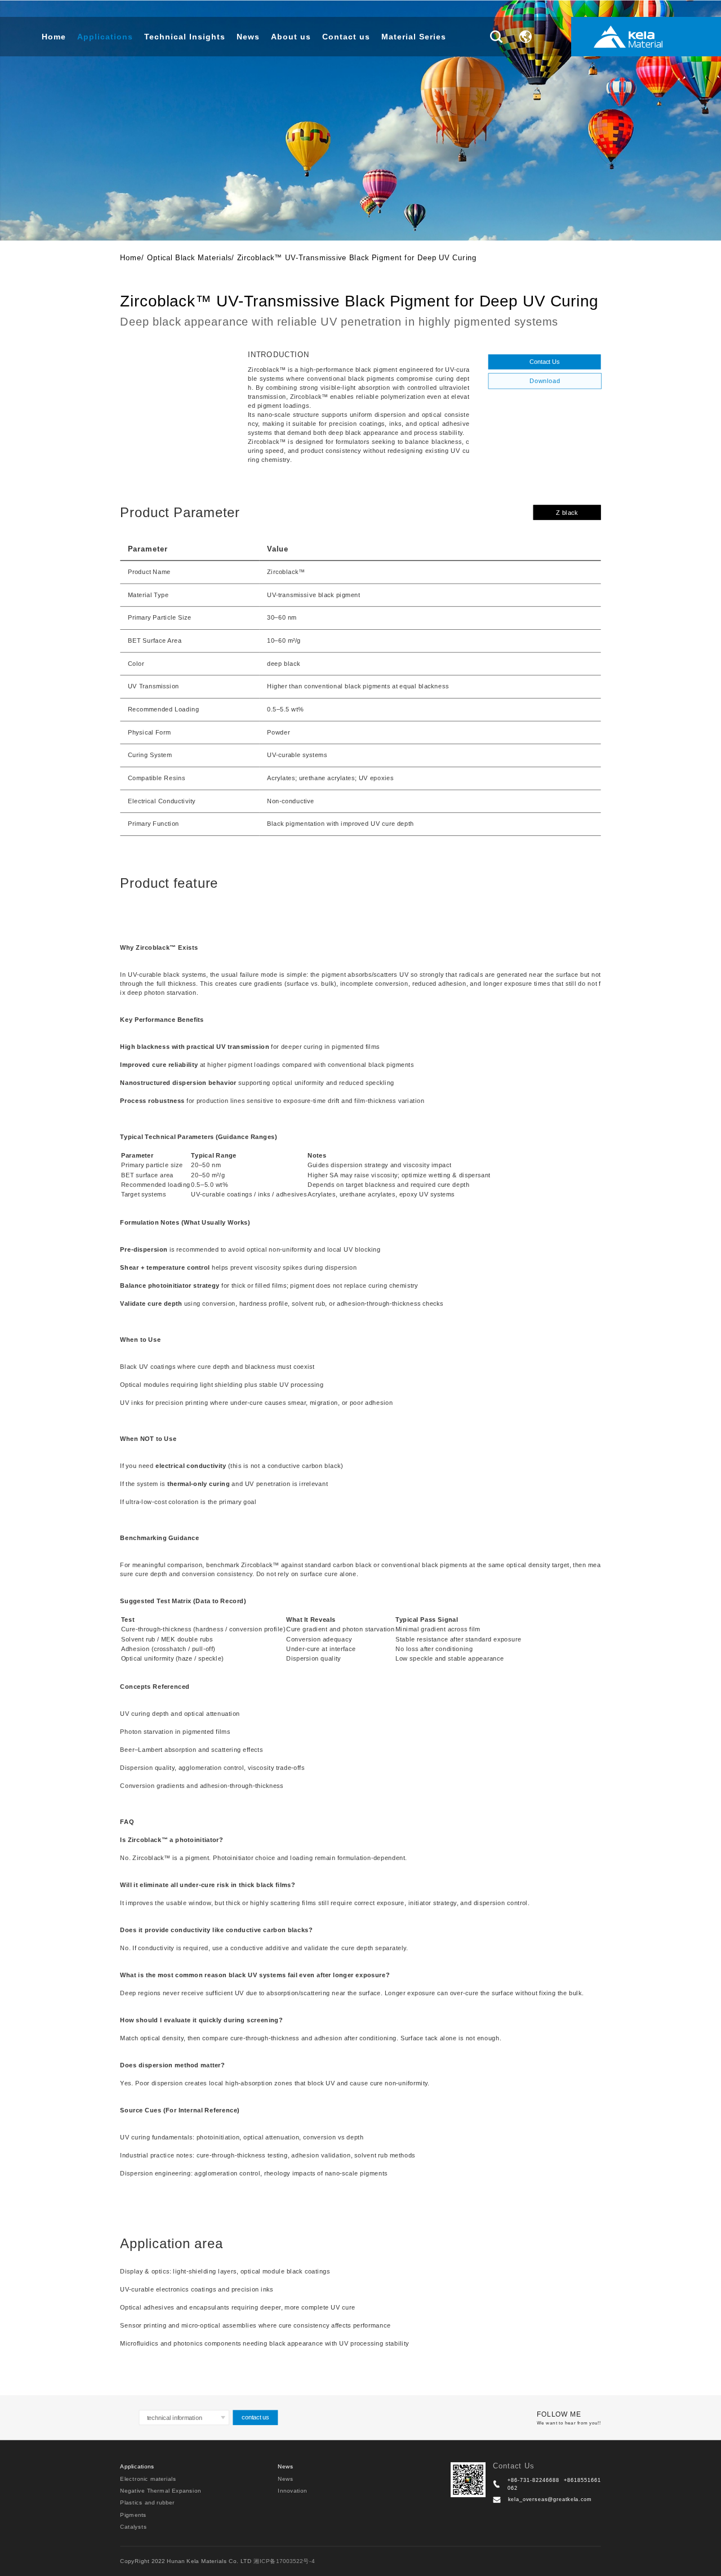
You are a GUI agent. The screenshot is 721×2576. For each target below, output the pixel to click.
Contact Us (544, 361)
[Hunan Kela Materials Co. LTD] (628, 37)
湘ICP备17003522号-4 (284, 2561)
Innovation (292, 2490)
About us (291, 37)
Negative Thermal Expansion (160, 2490)
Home (54, 37)
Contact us (346, 37)
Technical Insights (185, 37)
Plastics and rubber (147, 2502)
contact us (255, 2417)
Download (545, 381)
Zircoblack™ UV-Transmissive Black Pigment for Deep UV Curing (357, 257)
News (248, 37)
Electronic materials (148, 2478)
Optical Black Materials (190, 257)
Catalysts (133, 2526)
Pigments (133, 2514)
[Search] (496, 37)
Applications (105, 37)
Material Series (414, 37)
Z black (567, 512)
